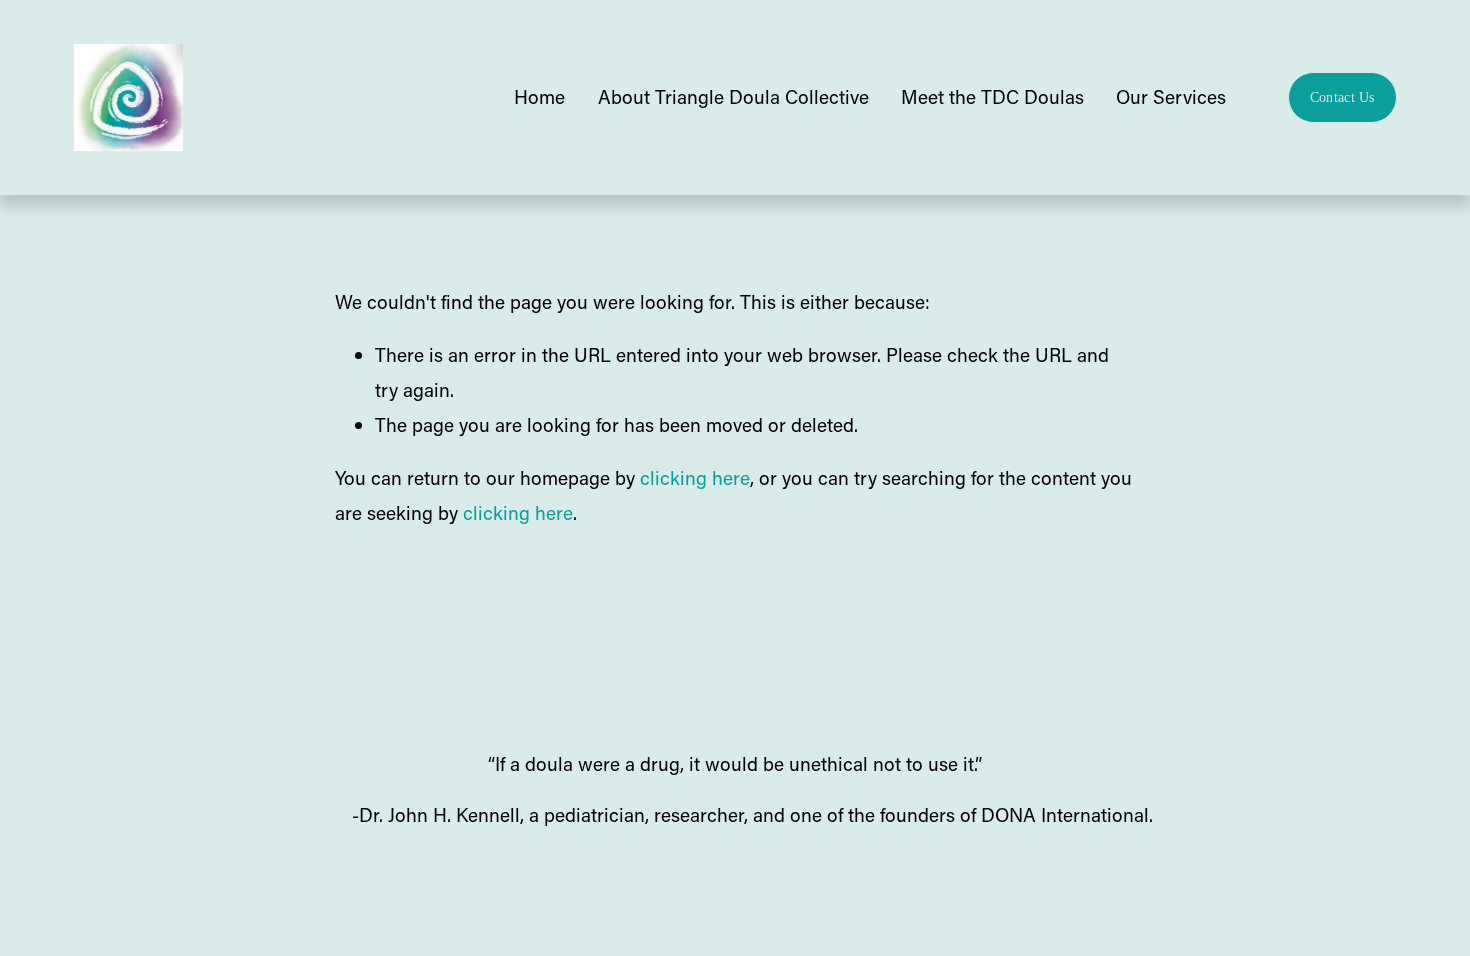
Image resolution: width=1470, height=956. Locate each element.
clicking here (695, 477)
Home (539, 96)
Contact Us (1342, 97)
